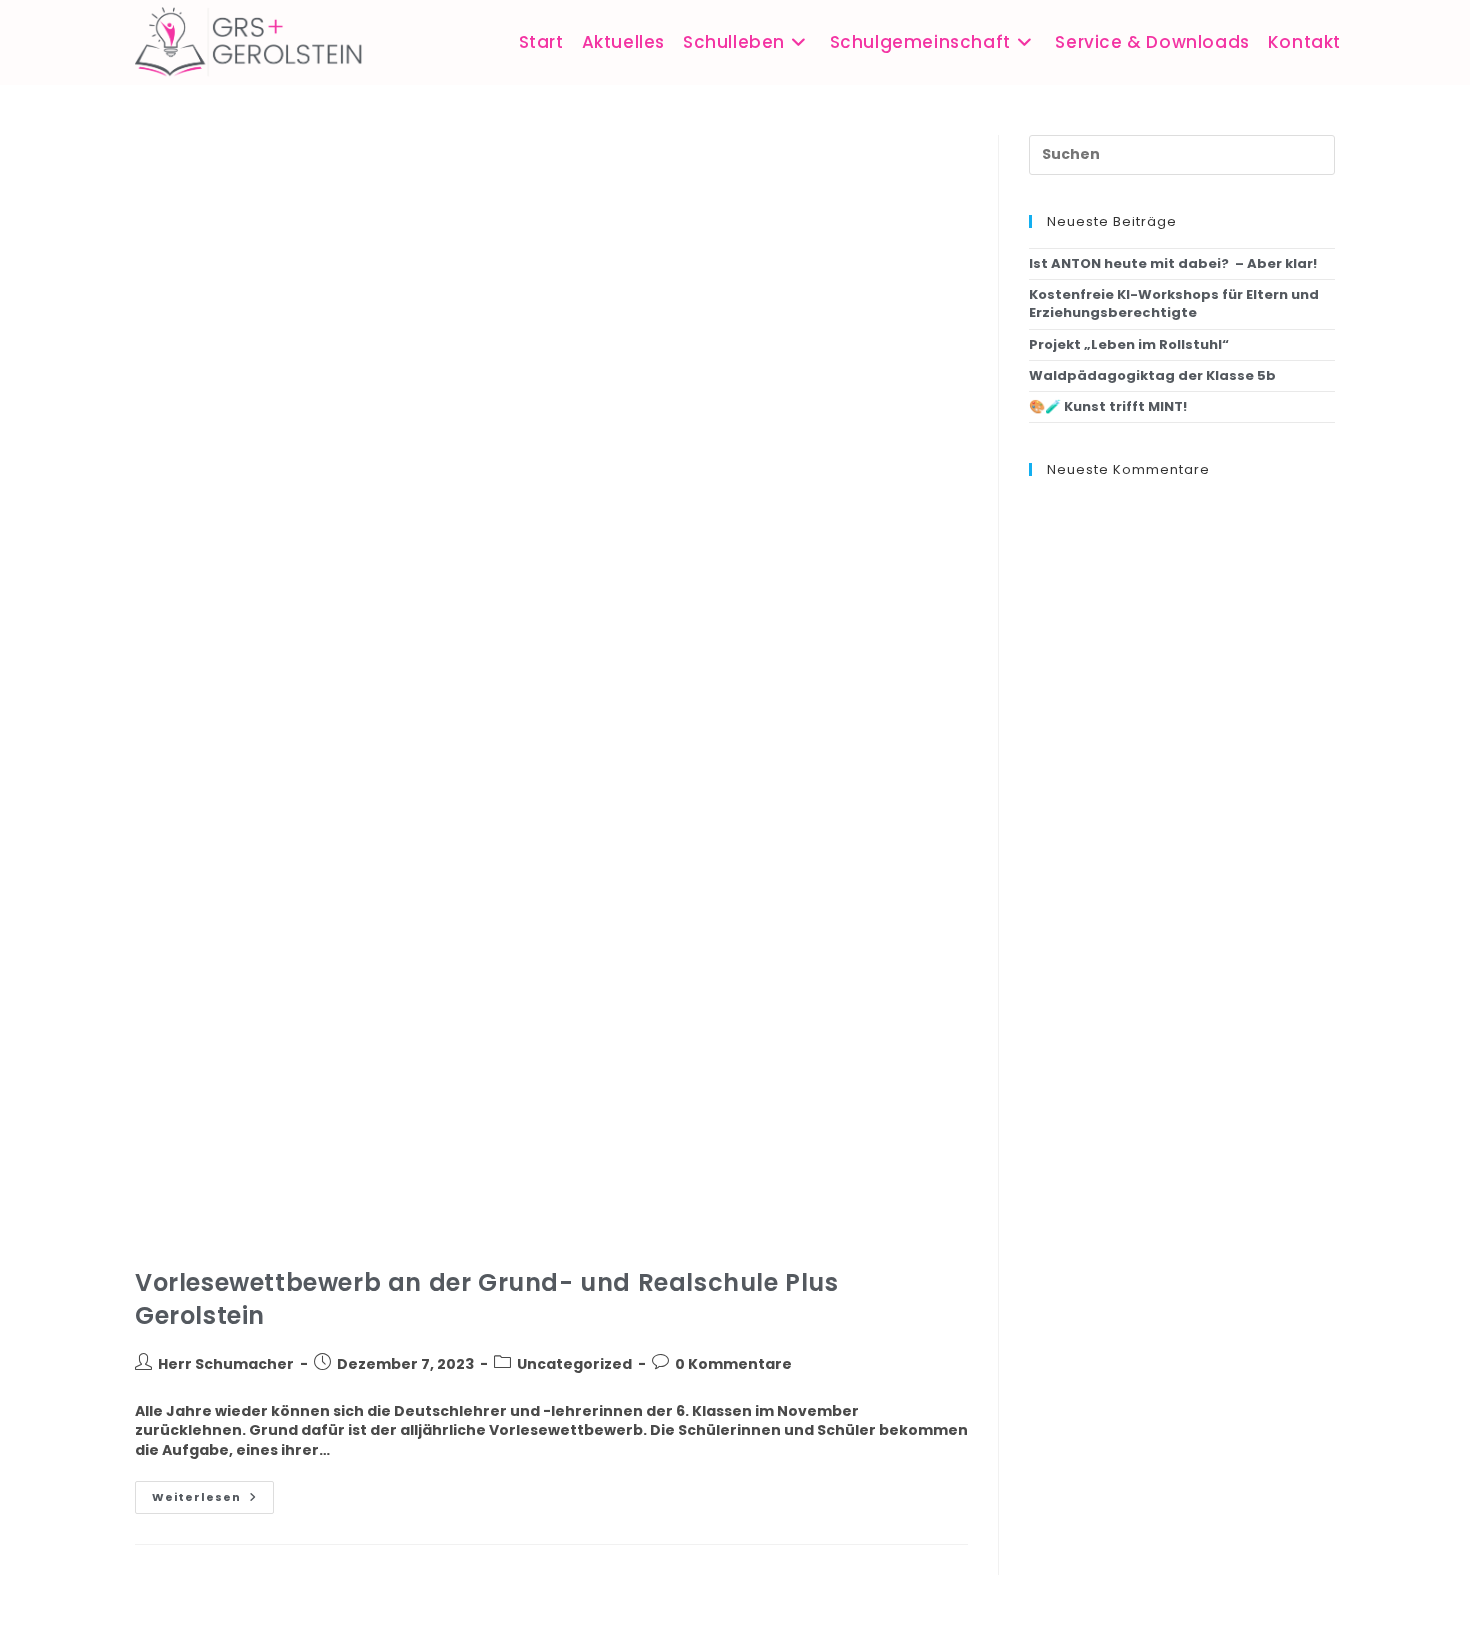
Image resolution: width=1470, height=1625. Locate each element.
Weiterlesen (213, 1493)
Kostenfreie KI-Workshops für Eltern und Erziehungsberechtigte (1174, 303)
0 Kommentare (733, 1364)
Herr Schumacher (226, 1364)
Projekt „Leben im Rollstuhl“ (1129, 344)
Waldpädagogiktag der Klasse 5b (1152, 375)
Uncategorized (574, 1364)
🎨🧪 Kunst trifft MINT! (1108, 406)
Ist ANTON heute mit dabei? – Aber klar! (1173, 263)
